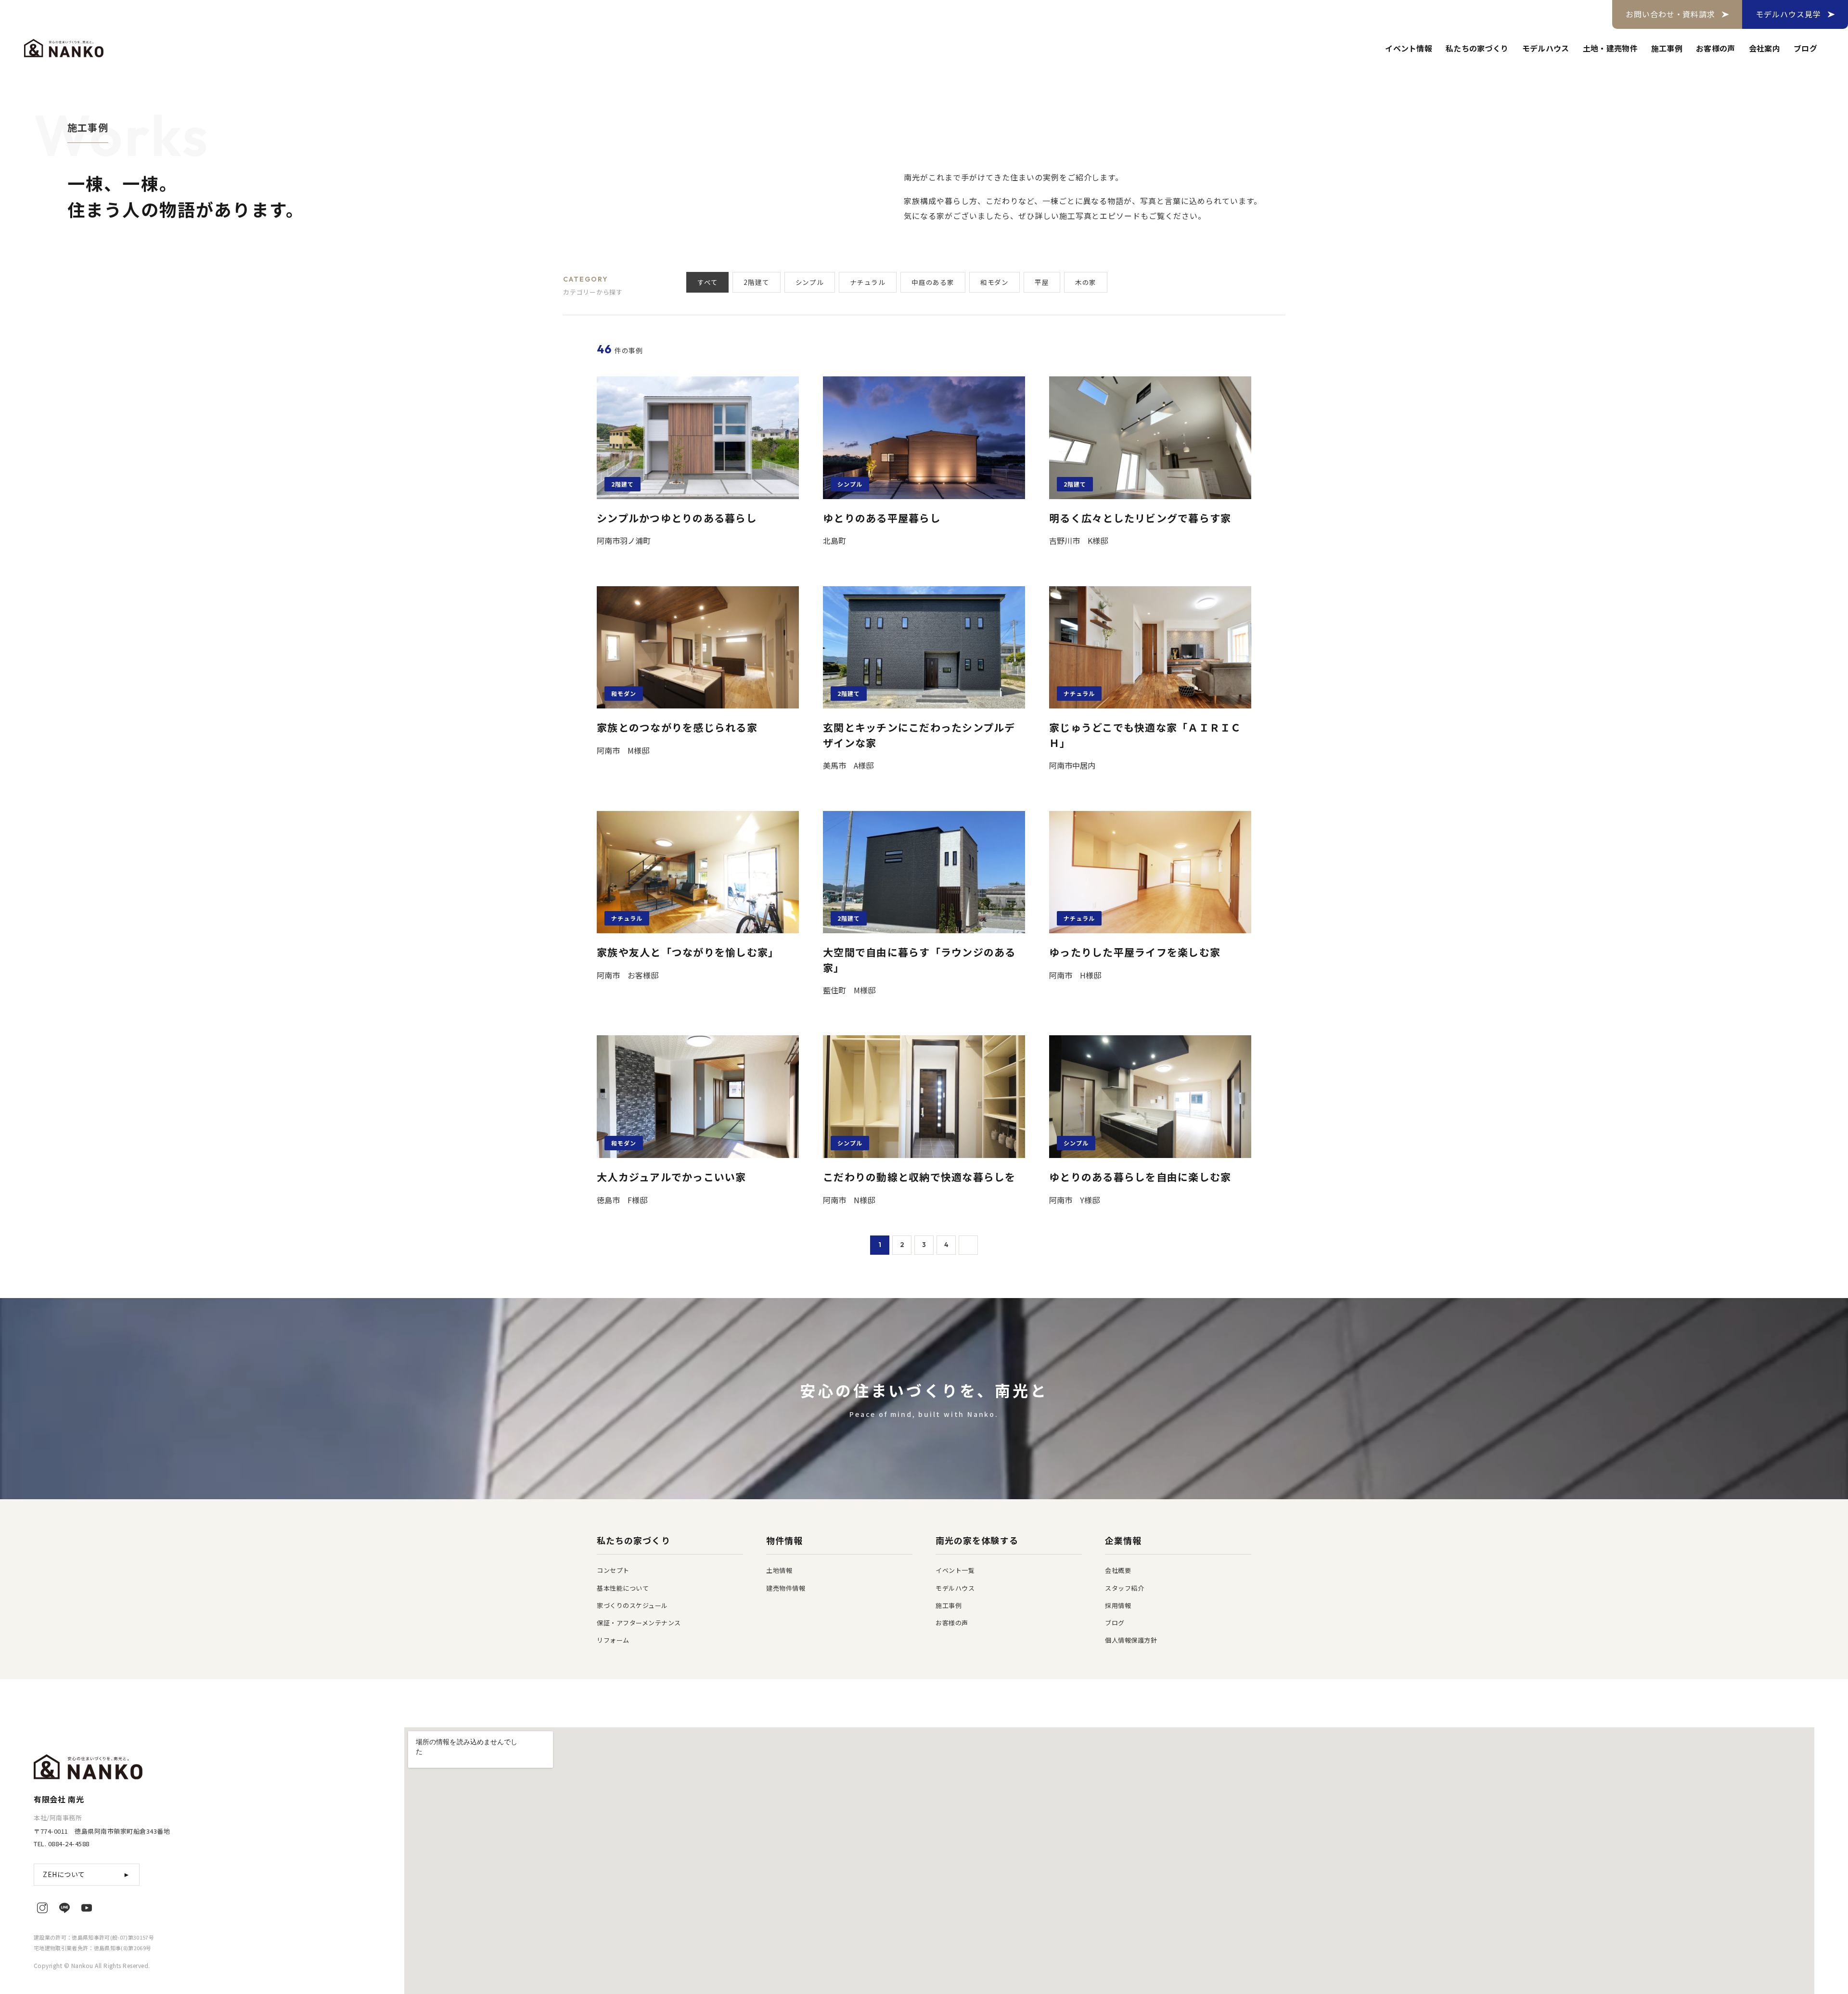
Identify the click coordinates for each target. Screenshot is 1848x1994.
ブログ (1805, 48)
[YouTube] (87, 1908)
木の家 (1086, 282)
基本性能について (623, 1588)
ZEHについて (87, 1874)
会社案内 (1765, 48)
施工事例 (1667, 48)
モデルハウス (1546, 48)
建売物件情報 (786, 1588)
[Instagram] (42, 1908)
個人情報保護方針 (1131, 1640)
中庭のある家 (933, 282)
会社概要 (1118, 1570)
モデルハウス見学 (1788, 14)
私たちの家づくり (1477, 48)
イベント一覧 (955, 1570)
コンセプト (613, 1570)
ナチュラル (868, 282)
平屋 (1042, 282)
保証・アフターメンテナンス (639, 1623)
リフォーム (613, 1640)
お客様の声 (1716, 48)
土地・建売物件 (1610, 48)
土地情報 (779, 1570)
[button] (616, 286)
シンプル (810, 282)
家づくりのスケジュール (632, 1605)
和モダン (995, 282)
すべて (707, 282)
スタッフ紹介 (1124, 1588)
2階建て (756, 282)
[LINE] (64, 1908)
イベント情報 (1409, 48)
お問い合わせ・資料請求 (1671, 14)
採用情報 (1118, 1605)
